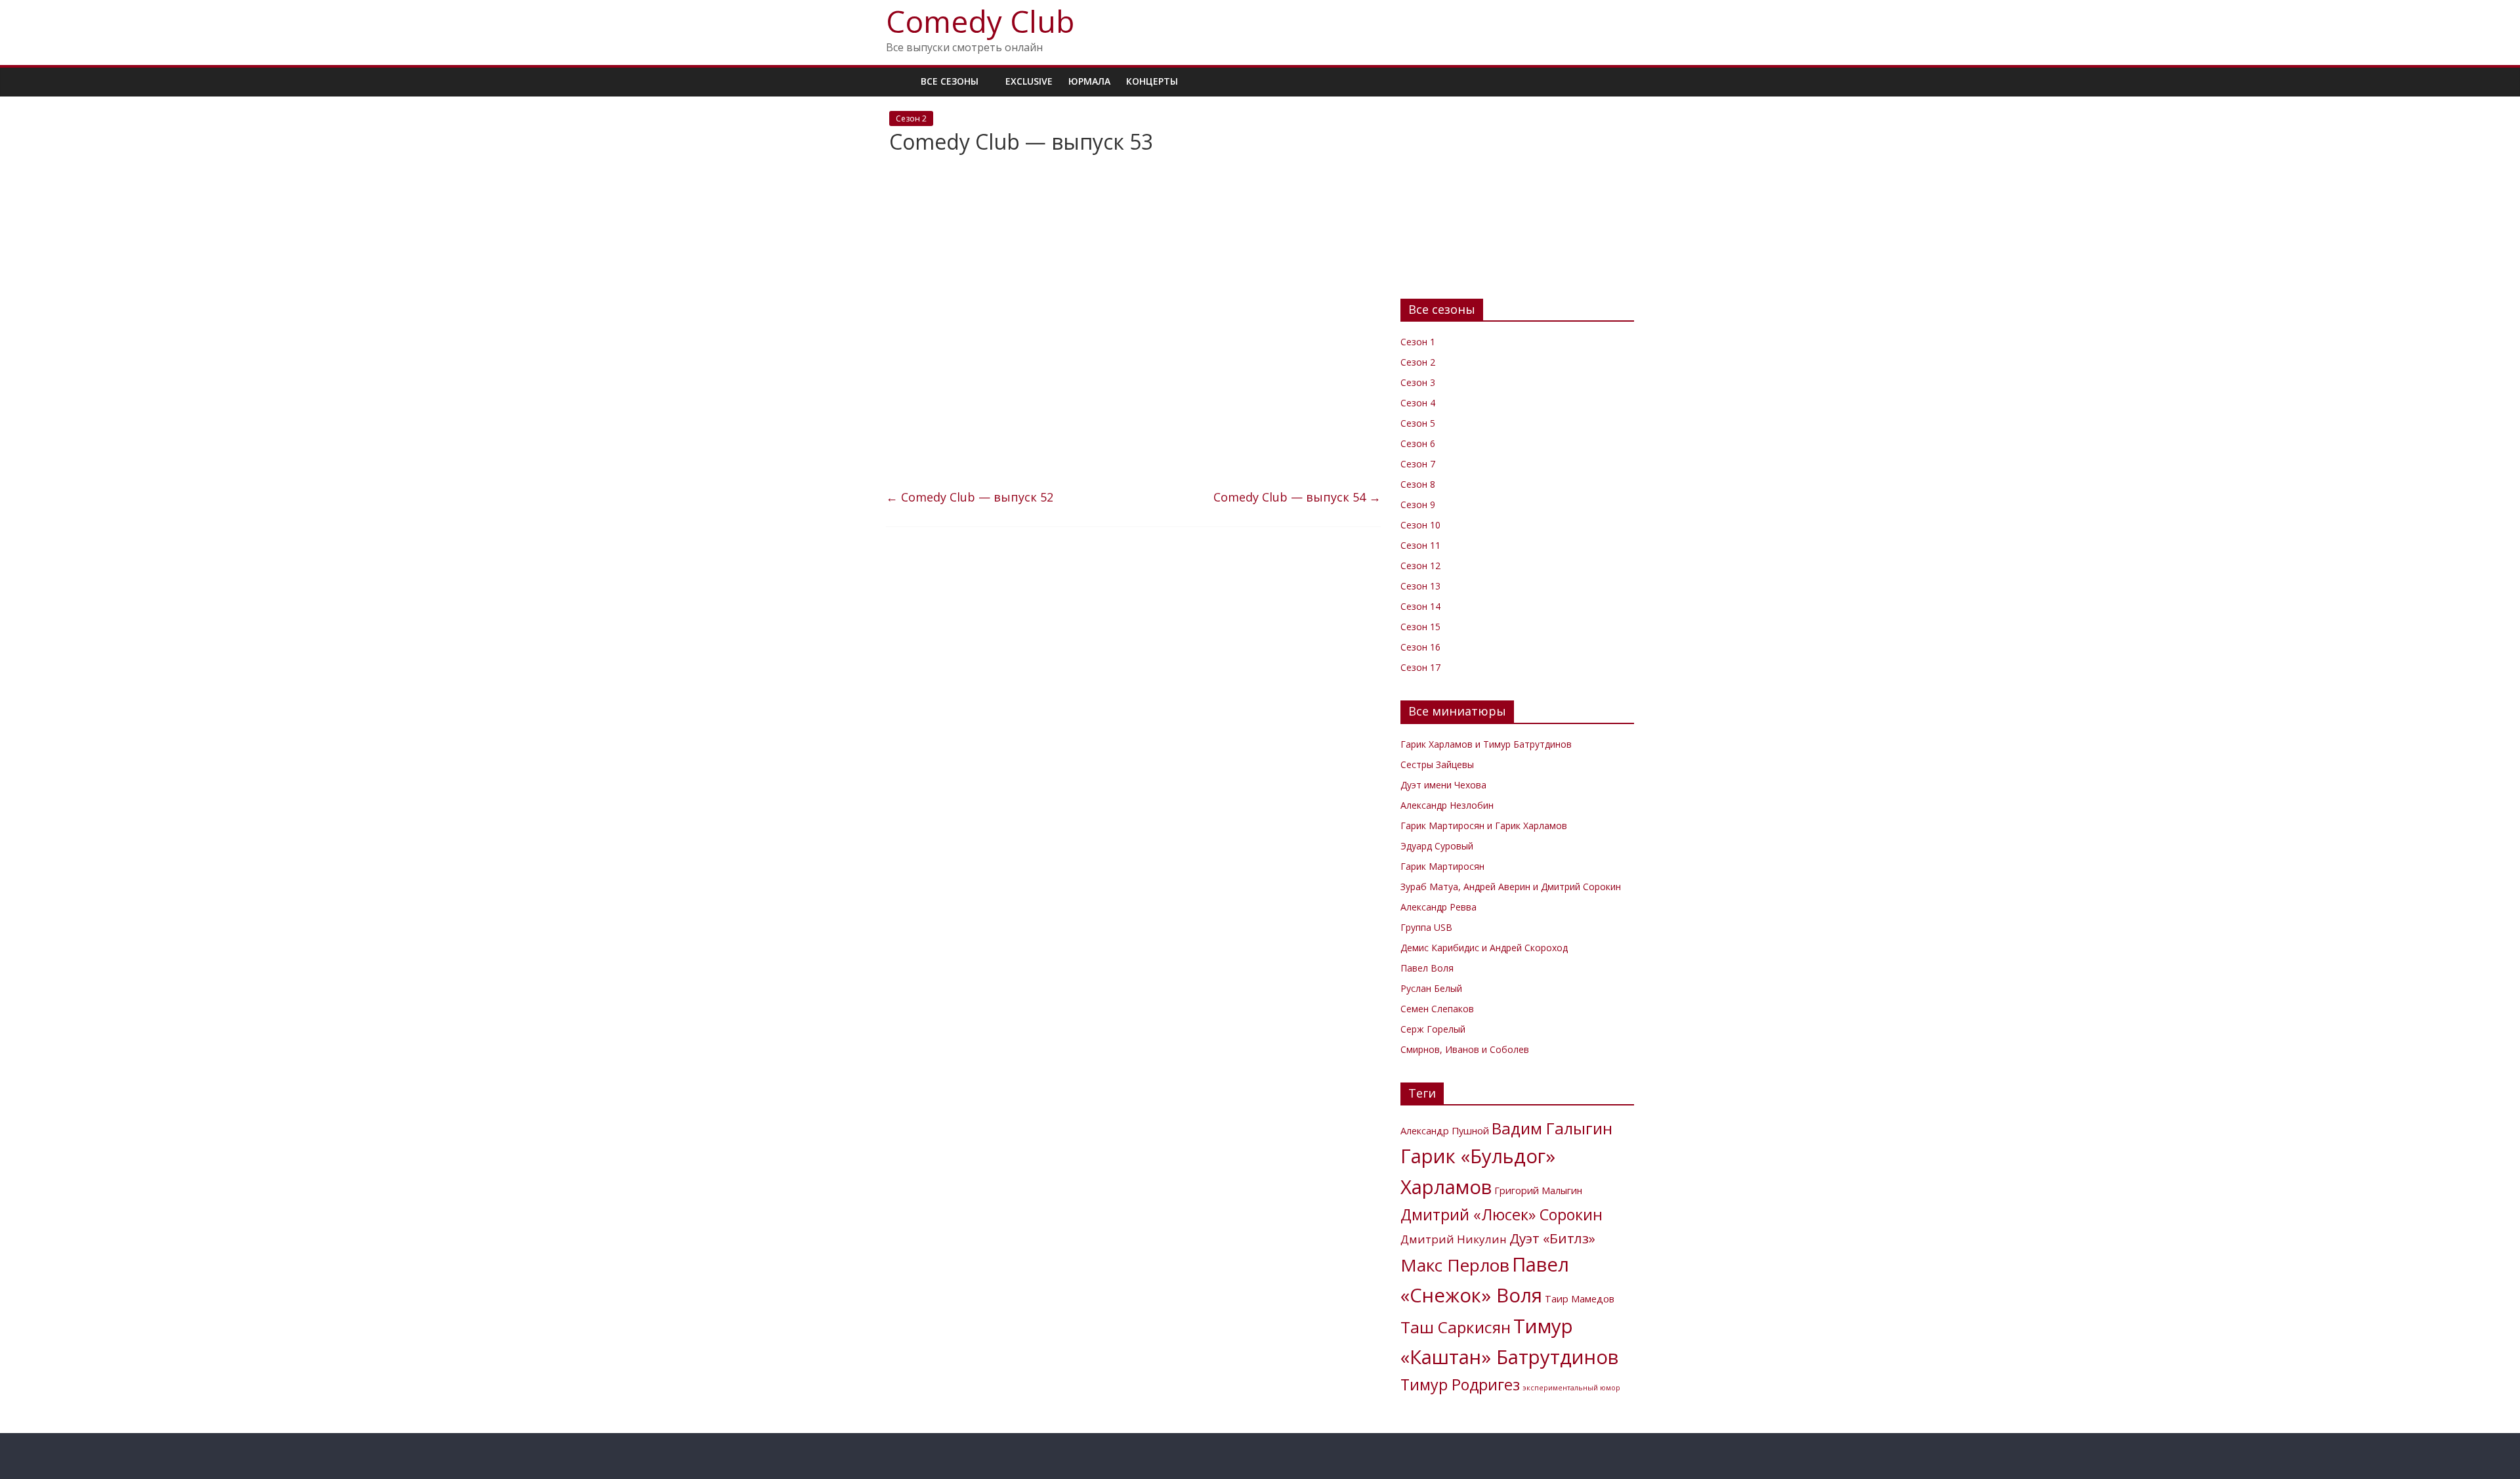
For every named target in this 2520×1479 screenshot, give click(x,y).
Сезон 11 (1420, 545)
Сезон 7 (1418, 464)
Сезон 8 (1418, 484)
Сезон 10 (1420, 525)
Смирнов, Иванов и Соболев (1465, 1049)
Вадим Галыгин (1552, 1128)
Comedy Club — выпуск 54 (1297, 497)
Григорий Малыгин (1538, 1190)
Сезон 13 (1420, 586)
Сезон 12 (1420, 566)
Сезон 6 (1418, 443)
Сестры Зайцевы (1437, 764)
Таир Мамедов (1580, 1299)
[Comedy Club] (899, 81)
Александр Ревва (1438, 907)
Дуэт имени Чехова (1443, 785)
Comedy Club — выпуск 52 (970, 497)
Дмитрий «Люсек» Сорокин (1501, 1214)
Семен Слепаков (1437, 1009)
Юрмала (1089, 81)
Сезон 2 (911, 118)
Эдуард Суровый (1437, 846)
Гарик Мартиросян (1442, 866)
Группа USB (1426, 927)
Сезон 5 (1418, 423)
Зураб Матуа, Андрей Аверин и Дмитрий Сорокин (1511, 887)
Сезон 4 (1418, 403)
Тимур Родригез (1460, 1384)
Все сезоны (950, 81)
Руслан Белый (1431, 988)
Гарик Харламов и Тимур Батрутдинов (1486, 744)
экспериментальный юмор (1571, 1388)
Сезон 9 (1418, 504)
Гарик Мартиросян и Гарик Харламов (1484, 825)
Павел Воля (1427, 968)
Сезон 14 (1420, 606)
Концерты (1152, 81)
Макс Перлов (1455, 1265)
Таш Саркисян (1456, 1327)
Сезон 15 (1420, 627)
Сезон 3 (1418, 382)
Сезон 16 (1420, 647)
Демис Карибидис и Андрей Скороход (1484, 948)
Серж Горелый (1433, 1029)
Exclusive (1029, 81)
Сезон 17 (1420, 667)
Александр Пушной (1445, 1131)
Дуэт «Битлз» (1552, 1238)
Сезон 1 (1418, 342)
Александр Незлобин (1447, 805)
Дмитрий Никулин (1454, 1239)
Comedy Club (980, 21)
